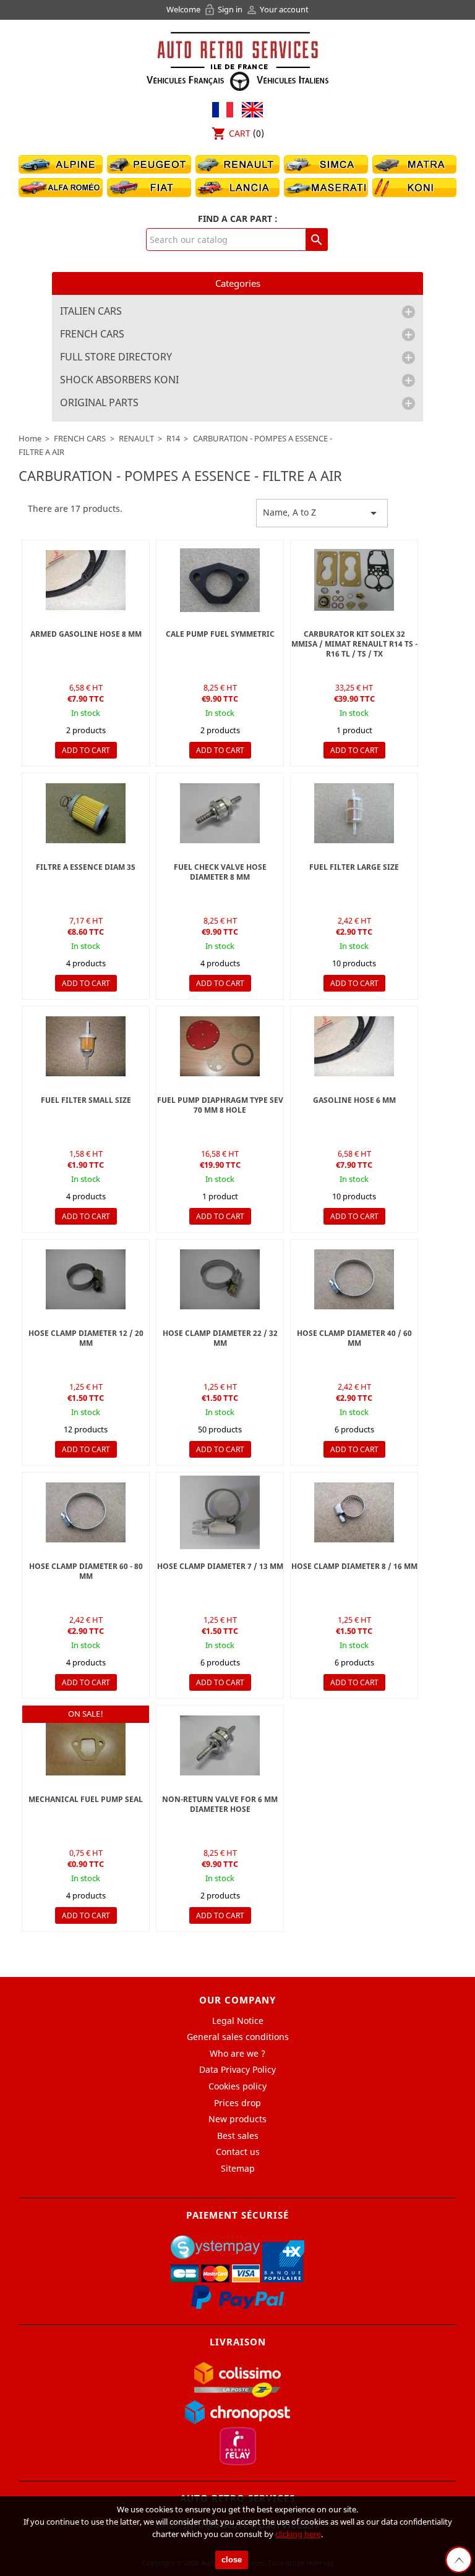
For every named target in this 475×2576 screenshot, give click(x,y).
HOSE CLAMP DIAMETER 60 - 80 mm (86, 1571)
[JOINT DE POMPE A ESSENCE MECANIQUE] (86, 1745)
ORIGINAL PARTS (99, 403)
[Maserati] (326, 187)
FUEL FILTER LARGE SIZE (354, 867)
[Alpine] (61, 164)
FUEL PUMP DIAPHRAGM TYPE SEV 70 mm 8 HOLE (220, 1105)
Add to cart (86, 750)
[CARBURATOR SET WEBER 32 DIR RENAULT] (354, 580)
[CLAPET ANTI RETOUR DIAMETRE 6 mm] (220, 813)
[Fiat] (149, 187)
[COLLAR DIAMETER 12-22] (354, 1279)
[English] (249, 108)
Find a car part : (238, 219)
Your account (277, 9)
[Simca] (326, 164)
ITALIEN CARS (91, 312)
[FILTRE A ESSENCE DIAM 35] (86, 813)
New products (237, 2119)
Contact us (238, 2152)
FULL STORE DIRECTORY (116, 357)
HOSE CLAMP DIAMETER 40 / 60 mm (354, 1338)
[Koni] (414, 187)
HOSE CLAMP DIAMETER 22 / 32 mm (220, 1338)
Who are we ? (237, 2053)
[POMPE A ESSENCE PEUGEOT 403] (86, 580)
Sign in (224, 9)
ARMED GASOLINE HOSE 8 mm (86, 634)
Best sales (238, 2136)
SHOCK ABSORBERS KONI (119, 380)
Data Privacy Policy (237, 2069)
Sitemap (238, 2168)
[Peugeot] (149, 164)
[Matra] (414, 164)
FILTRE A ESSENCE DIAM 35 (86, 867)
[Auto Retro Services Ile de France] (237, 60)
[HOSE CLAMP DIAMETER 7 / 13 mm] (220, 1512)
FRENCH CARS (92, 334)
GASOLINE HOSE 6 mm (354, 1100)
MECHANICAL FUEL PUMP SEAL (86, 1799)
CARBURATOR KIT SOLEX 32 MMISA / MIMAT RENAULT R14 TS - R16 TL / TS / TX (354, 644)
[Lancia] (237, 187)
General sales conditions (238, 2037)
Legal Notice (238, 2021)
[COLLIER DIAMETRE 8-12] (354, 1512)
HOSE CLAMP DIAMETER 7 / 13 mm (220, 1566)
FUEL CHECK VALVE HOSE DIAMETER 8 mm (220, 872)
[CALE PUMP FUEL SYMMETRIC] (220, 580)
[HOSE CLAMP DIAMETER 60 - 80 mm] (86, 1512)
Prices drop (237, 2103)
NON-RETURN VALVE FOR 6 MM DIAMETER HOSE (220, 1804)
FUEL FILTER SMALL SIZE (86, 1100)
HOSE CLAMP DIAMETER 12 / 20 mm (86, 1338)
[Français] (223, 108)
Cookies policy (237, 2086)
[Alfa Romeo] (61, 187)
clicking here (298, 2534)
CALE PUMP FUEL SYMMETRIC (220, 634)
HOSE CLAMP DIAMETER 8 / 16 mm (354, 1566)
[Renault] (237, 164)
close (232, 2560)
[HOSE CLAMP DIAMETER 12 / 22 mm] (86, 1279)
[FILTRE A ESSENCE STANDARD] (354, 813)
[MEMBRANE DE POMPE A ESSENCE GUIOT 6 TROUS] (220, 1046)
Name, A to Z (322, 513)
